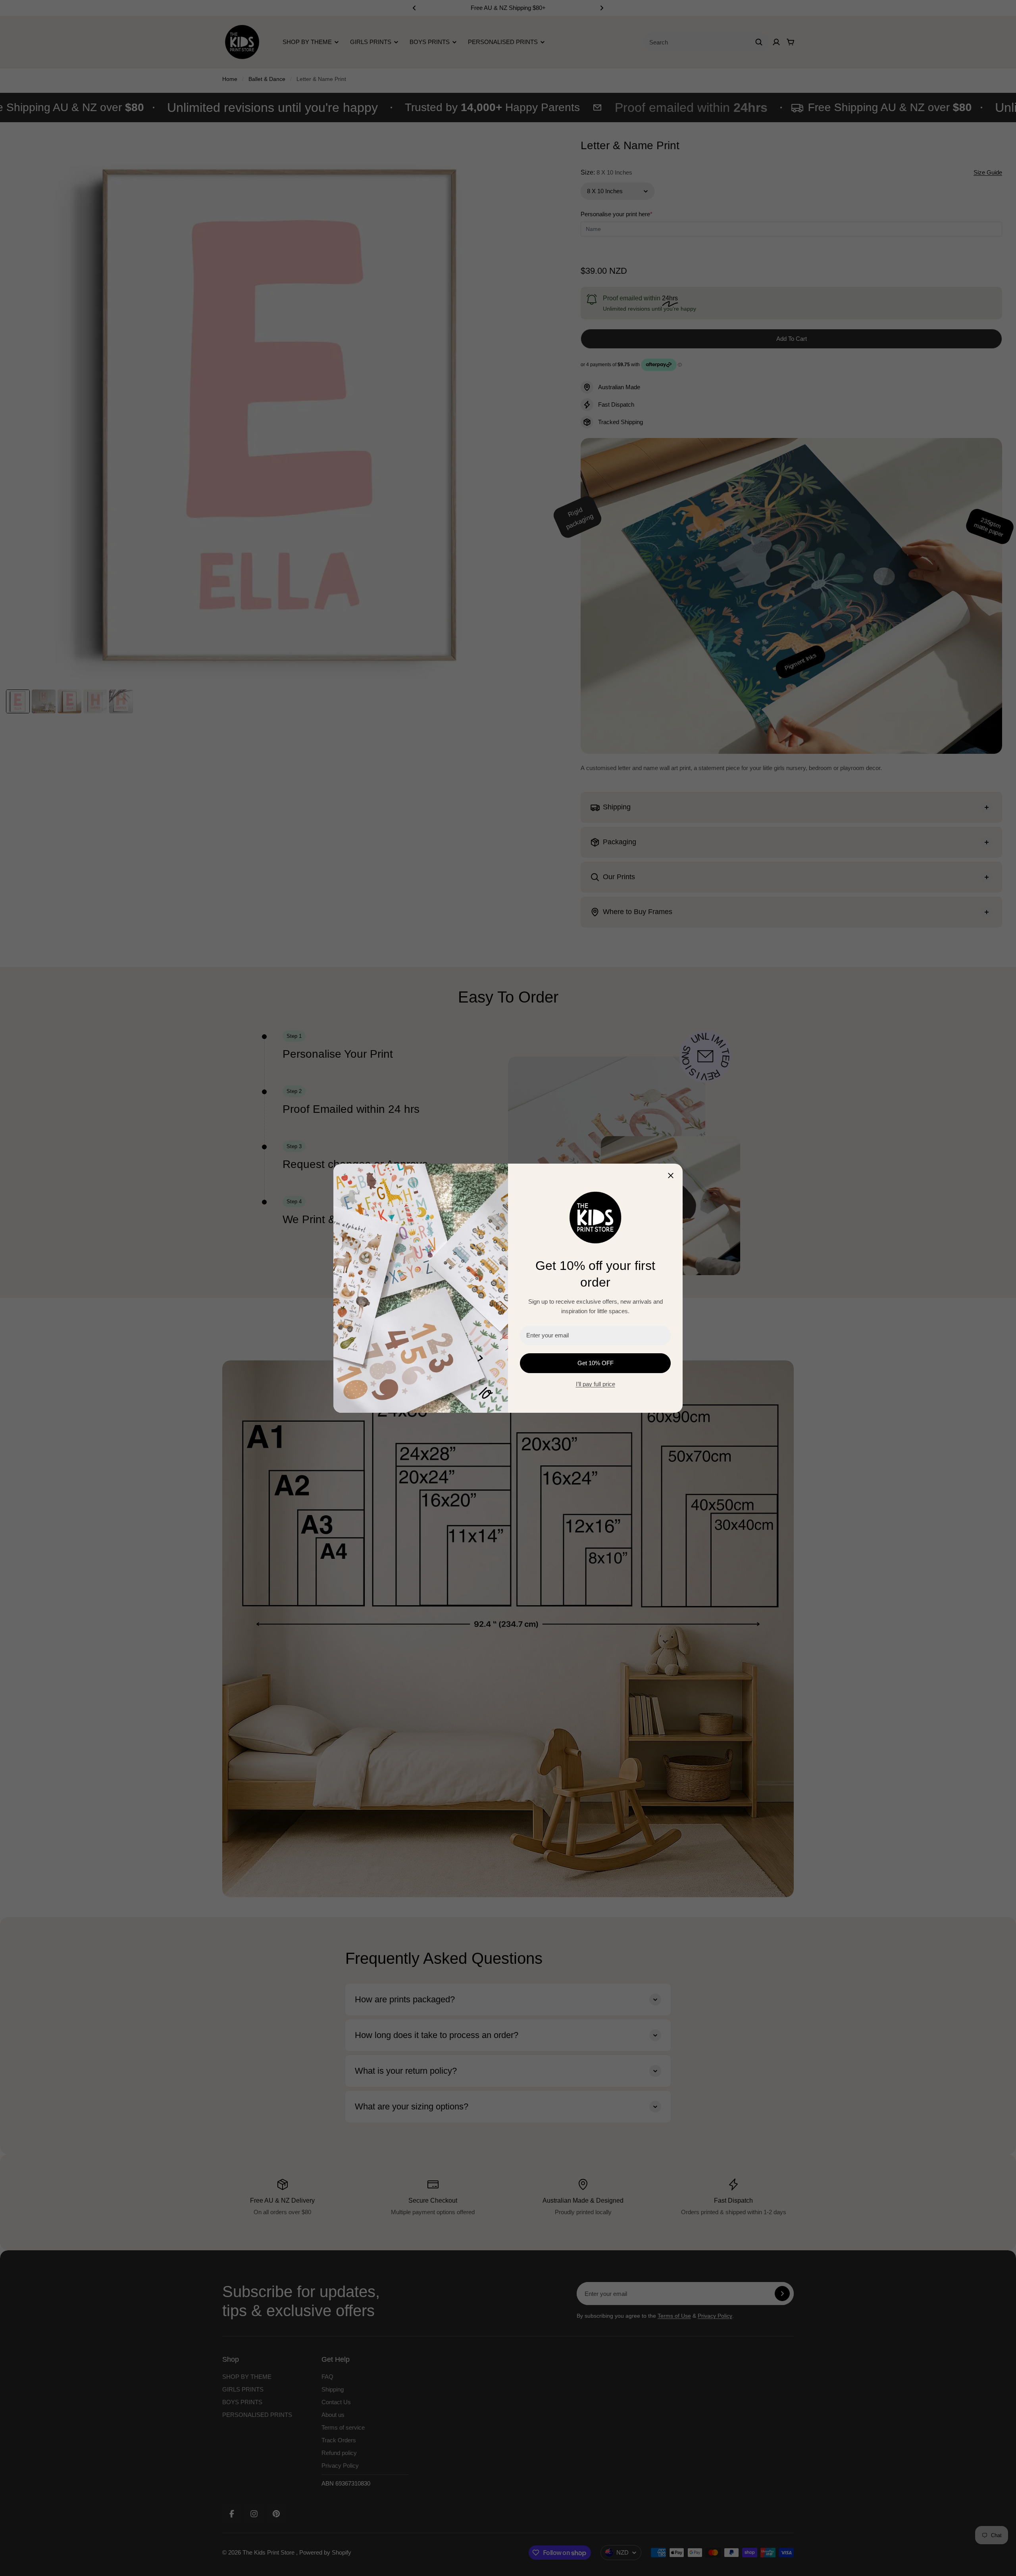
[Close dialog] (671, 1176)
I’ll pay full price (596, 1384)
